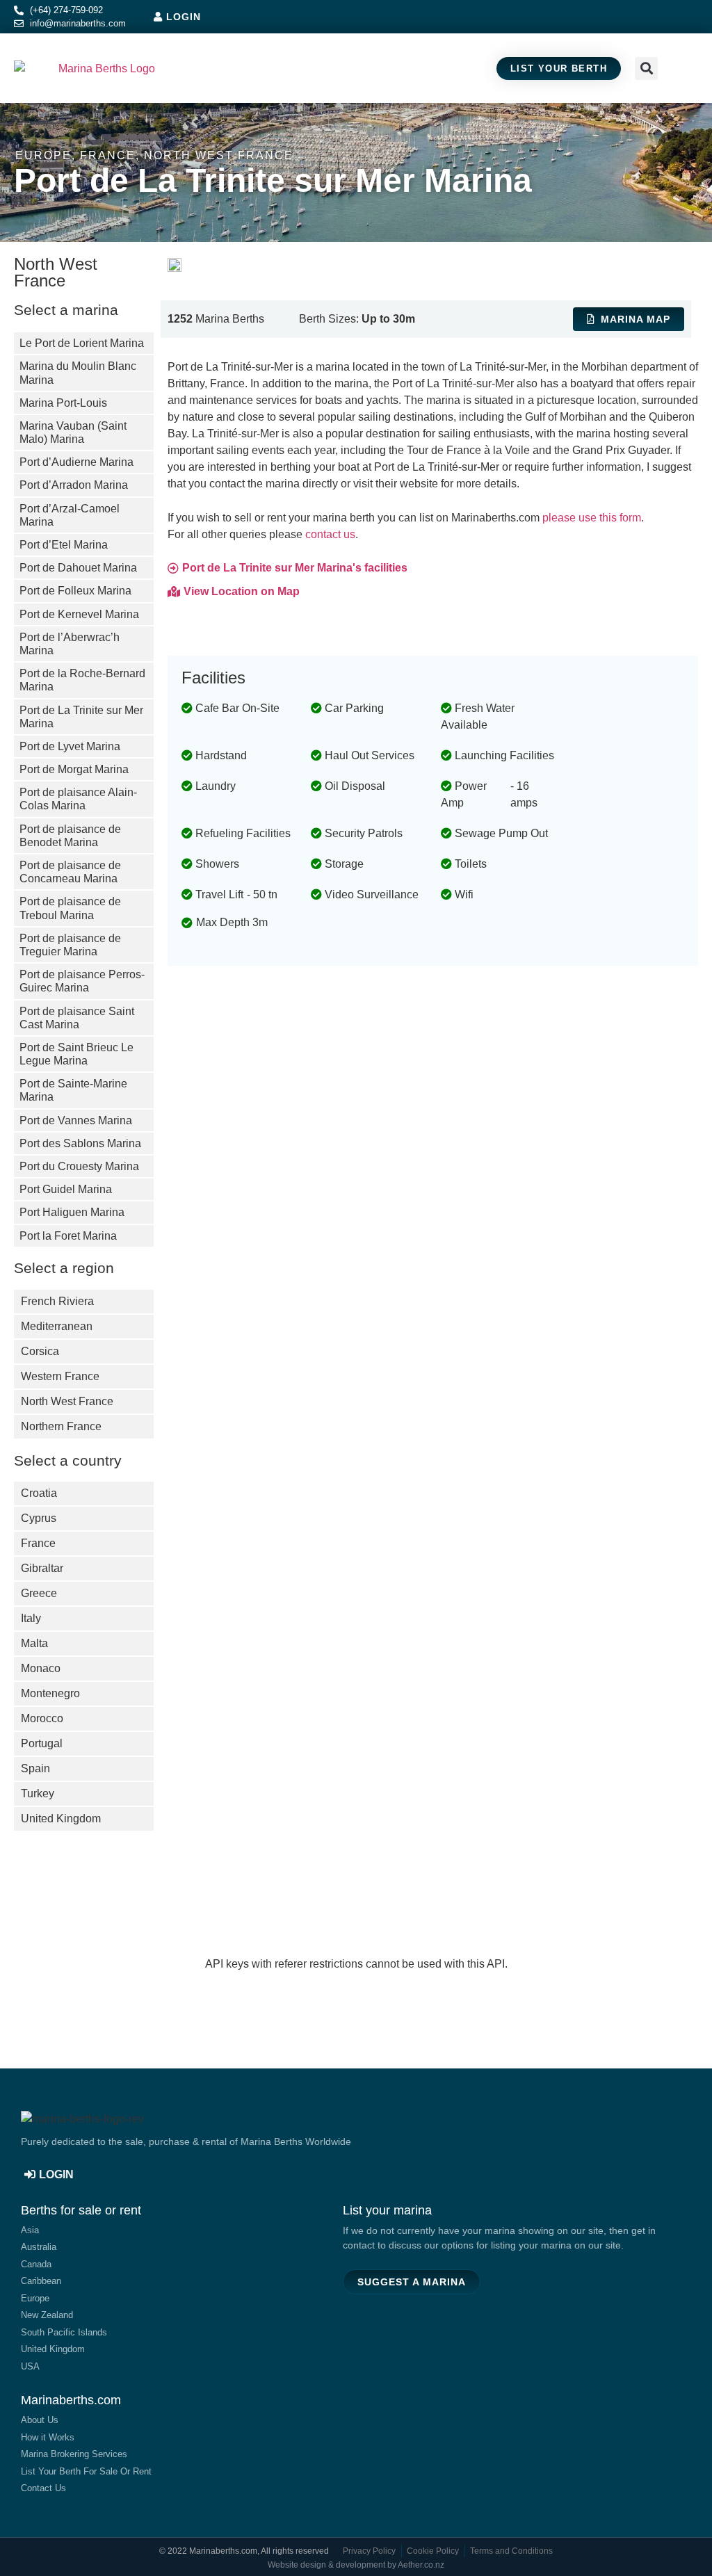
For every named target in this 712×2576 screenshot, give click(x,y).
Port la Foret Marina (68, 1236)
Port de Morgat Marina (74, 769)
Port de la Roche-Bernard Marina (82, 680)
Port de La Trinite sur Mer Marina (81, 717)
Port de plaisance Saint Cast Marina (77, 1018)
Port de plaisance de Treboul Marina (70, 908)
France (108, 155)
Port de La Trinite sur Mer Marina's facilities (295, 568)
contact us (330, 534)
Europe (43, 155)
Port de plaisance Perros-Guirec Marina (82, 981)
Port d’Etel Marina (64, 545)
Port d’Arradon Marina (74, 485)
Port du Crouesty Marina (79, 1166)
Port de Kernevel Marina (79, 614)
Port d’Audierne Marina (76, 462)
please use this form (592, 518)
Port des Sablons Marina (80, 1143)
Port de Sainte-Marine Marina (73, 1090)
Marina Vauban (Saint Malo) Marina (73, 432)
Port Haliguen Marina (72, 1212)
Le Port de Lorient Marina (82, 343)
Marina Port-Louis (63, 403)
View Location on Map (242, 591)
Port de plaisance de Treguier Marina (70, 945)
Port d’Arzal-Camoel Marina (70, 515)
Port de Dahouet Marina (78, 568)
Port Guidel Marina (66, 1189)
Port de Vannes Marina (76, 1120)
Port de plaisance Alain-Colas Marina (78, 799)
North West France (219, 155)
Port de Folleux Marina (75, 591)
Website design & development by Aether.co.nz (356, 2565)
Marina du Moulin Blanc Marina (78, 373)
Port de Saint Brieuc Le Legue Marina (76, 1054)
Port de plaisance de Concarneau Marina (70, 872)
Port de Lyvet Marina (70, 746)
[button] (685, 68)
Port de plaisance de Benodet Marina (70, 836)
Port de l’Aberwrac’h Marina (70, 644)
